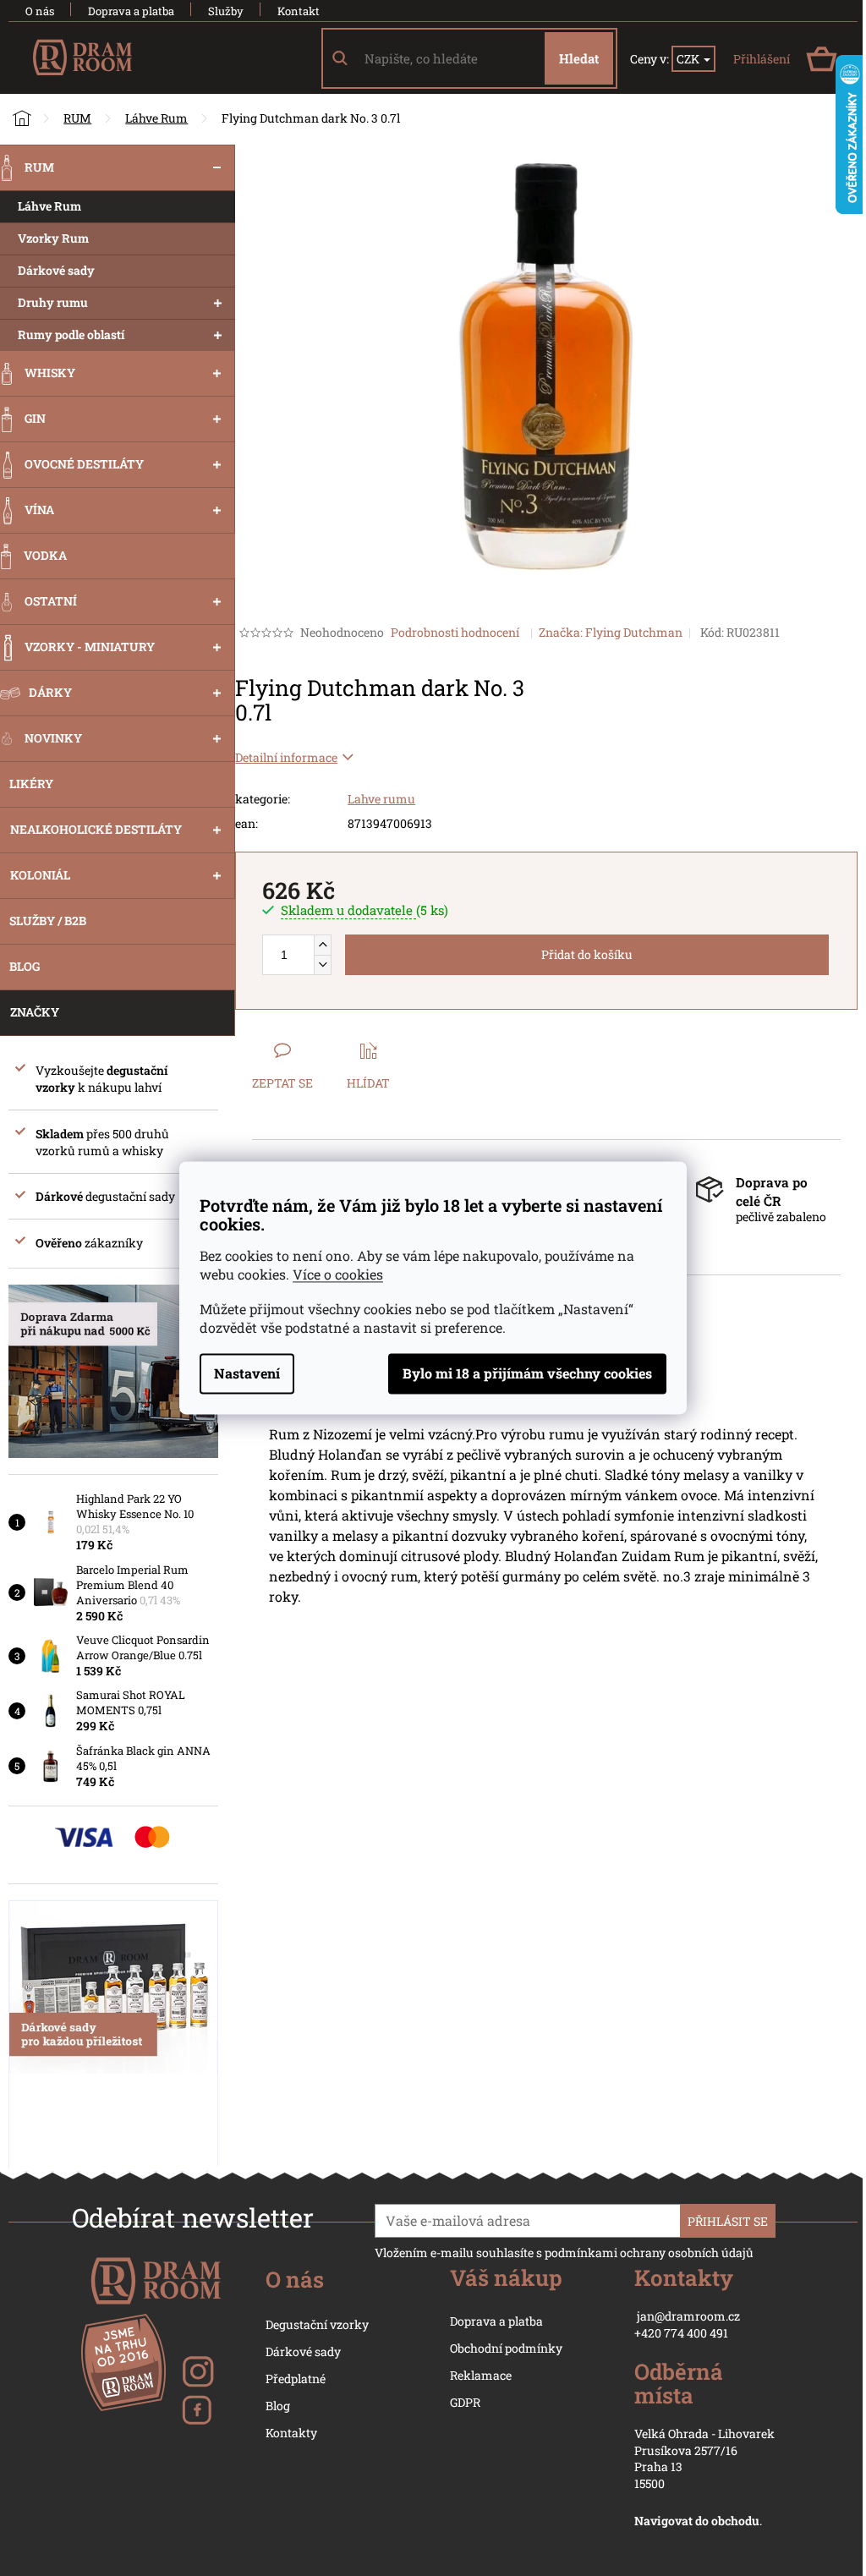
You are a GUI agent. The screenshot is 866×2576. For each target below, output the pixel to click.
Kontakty (291, 2433)
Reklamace (481, 2375)
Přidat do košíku (587, 954)
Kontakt (299, 11)
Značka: (611, 632)
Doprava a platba (131, 11)
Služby (226, 11)
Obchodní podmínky (506, 2348)
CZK (689, 59)
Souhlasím (527, 1374)
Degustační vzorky (317, 2324)
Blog (278, 2406)
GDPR (465, 2402)
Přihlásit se (728, 2221)
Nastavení (247, 1374)
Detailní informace (286, 757)
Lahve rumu (381, 799)
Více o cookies (338, 1275)
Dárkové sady (303, 2351)
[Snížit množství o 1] (322, 965)
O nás (40, 11)
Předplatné (296, 2379)
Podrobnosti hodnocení (455, 632)
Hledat (579, 58)
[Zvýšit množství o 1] (322, 945)
